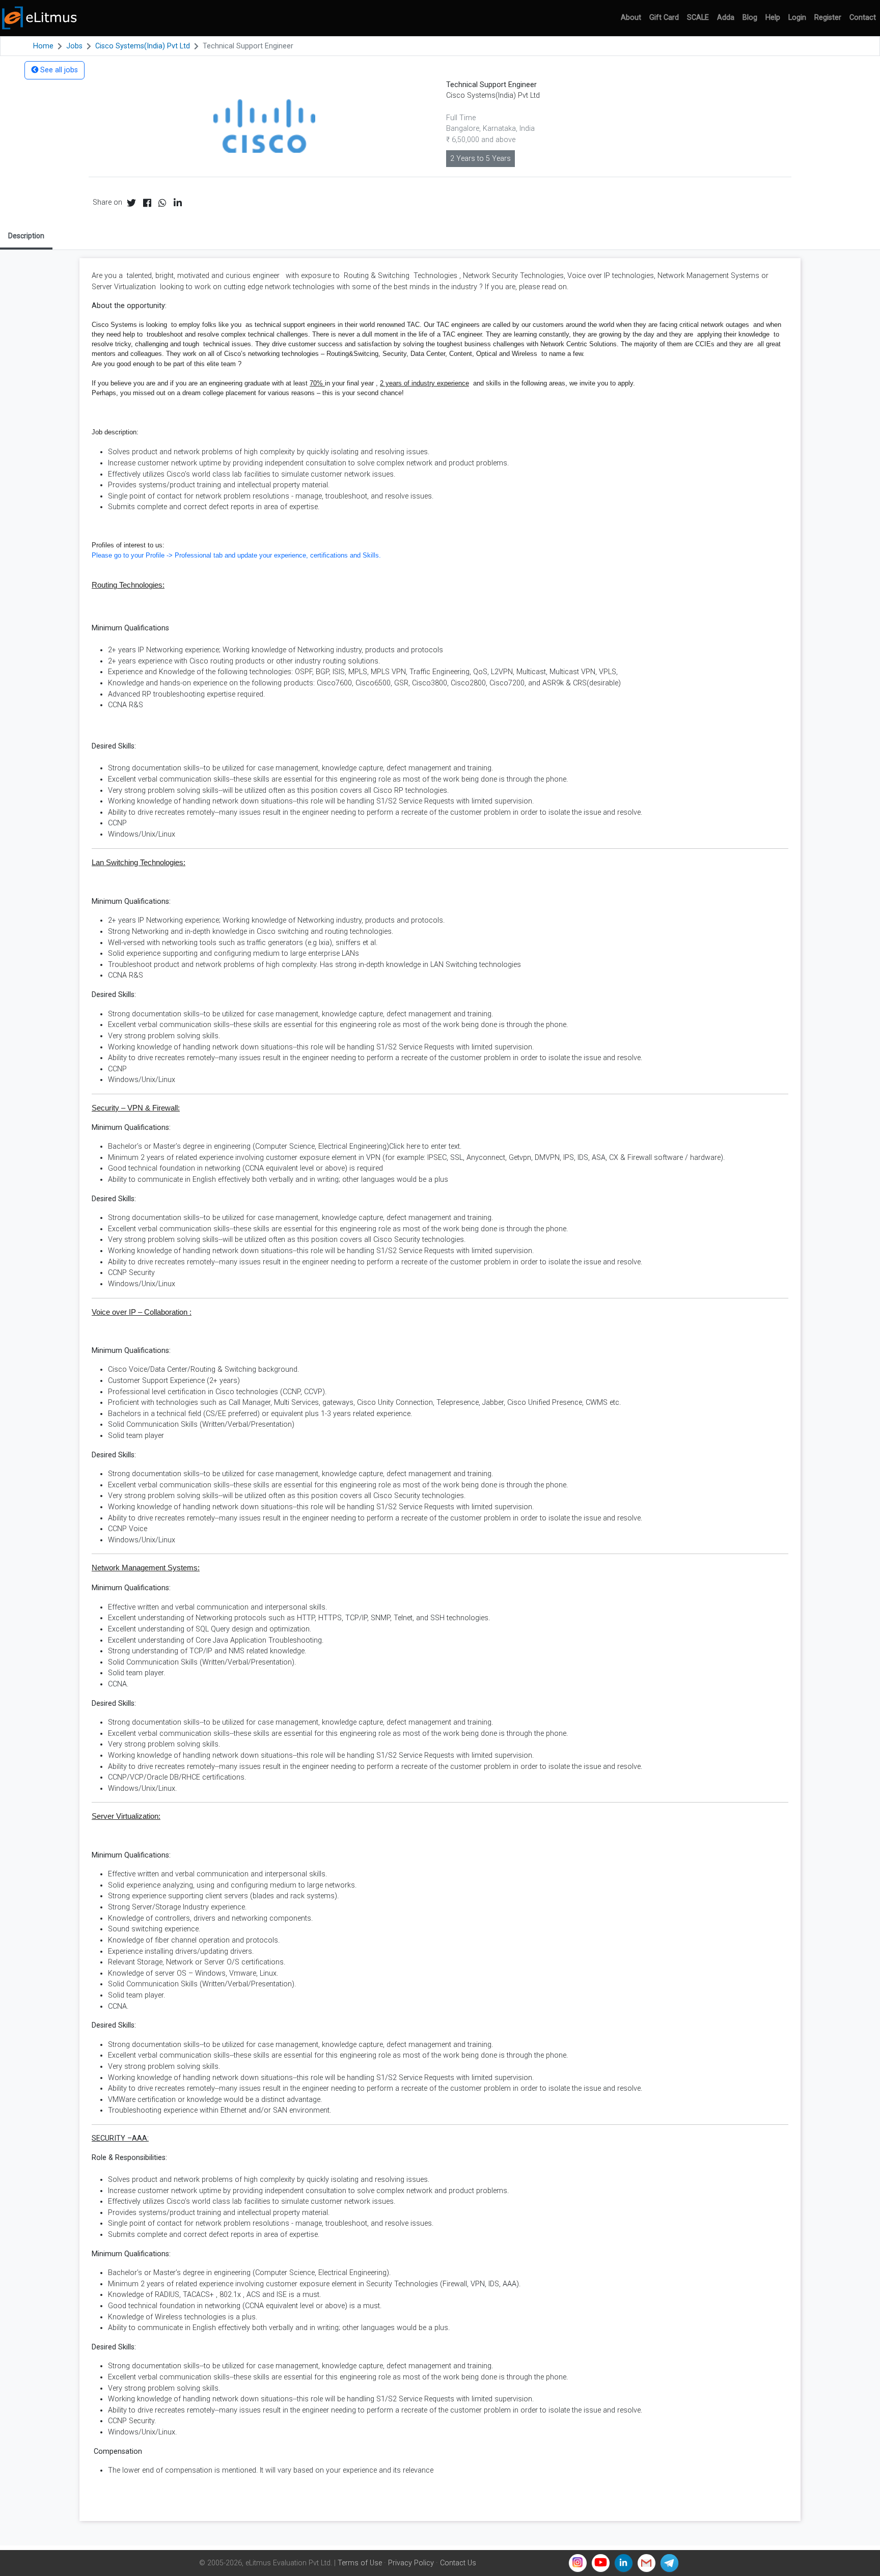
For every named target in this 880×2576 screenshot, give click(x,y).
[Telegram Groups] (669, 2563)
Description (26, 236)
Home (43, 46)
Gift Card (664, 18)
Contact (863, 18)
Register (828, 18)
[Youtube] (601, 2563)
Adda (726, 18)
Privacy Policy (411, 2563)
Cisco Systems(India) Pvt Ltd (143, 46)
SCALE (698, 18)
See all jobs (58, 70)
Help (773, 18)
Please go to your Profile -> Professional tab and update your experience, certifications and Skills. (236, 555)
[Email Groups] (647, 2563)
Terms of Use (360, 2563)
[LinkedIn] (624, 2563)
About (631, 18)
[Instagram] (578, 2563)
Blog (750, 18)
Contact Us (458, 2563)
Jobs (74, 46)
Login (797, 18)
